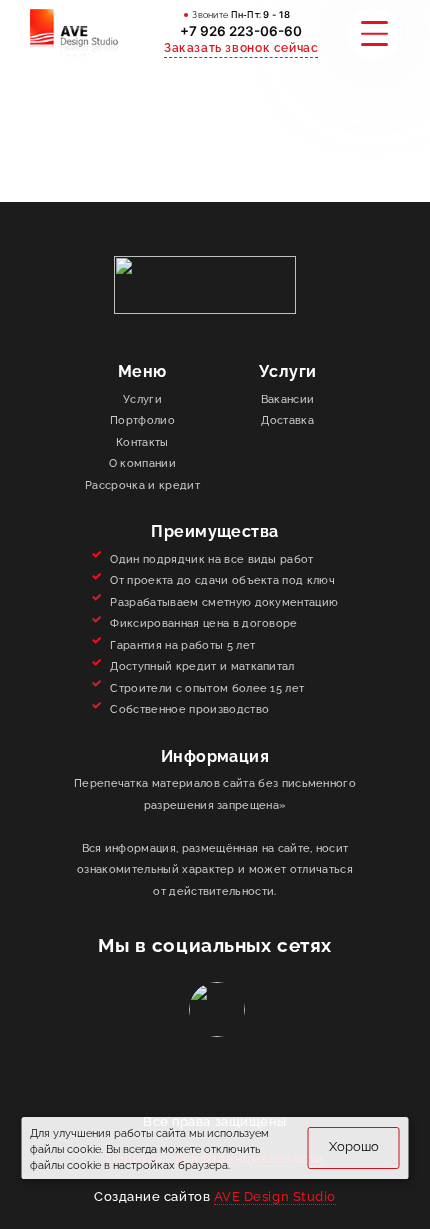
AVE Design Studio (275, 1196)
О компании (142, 463)
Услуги (142, 399)
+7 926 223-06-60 (241, 31)
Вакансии (288, 399)
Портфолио (142, 420)
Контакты (142, 442)
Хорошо (354, 1146)
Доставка (287, 420)
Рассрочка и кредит (142, 485)
